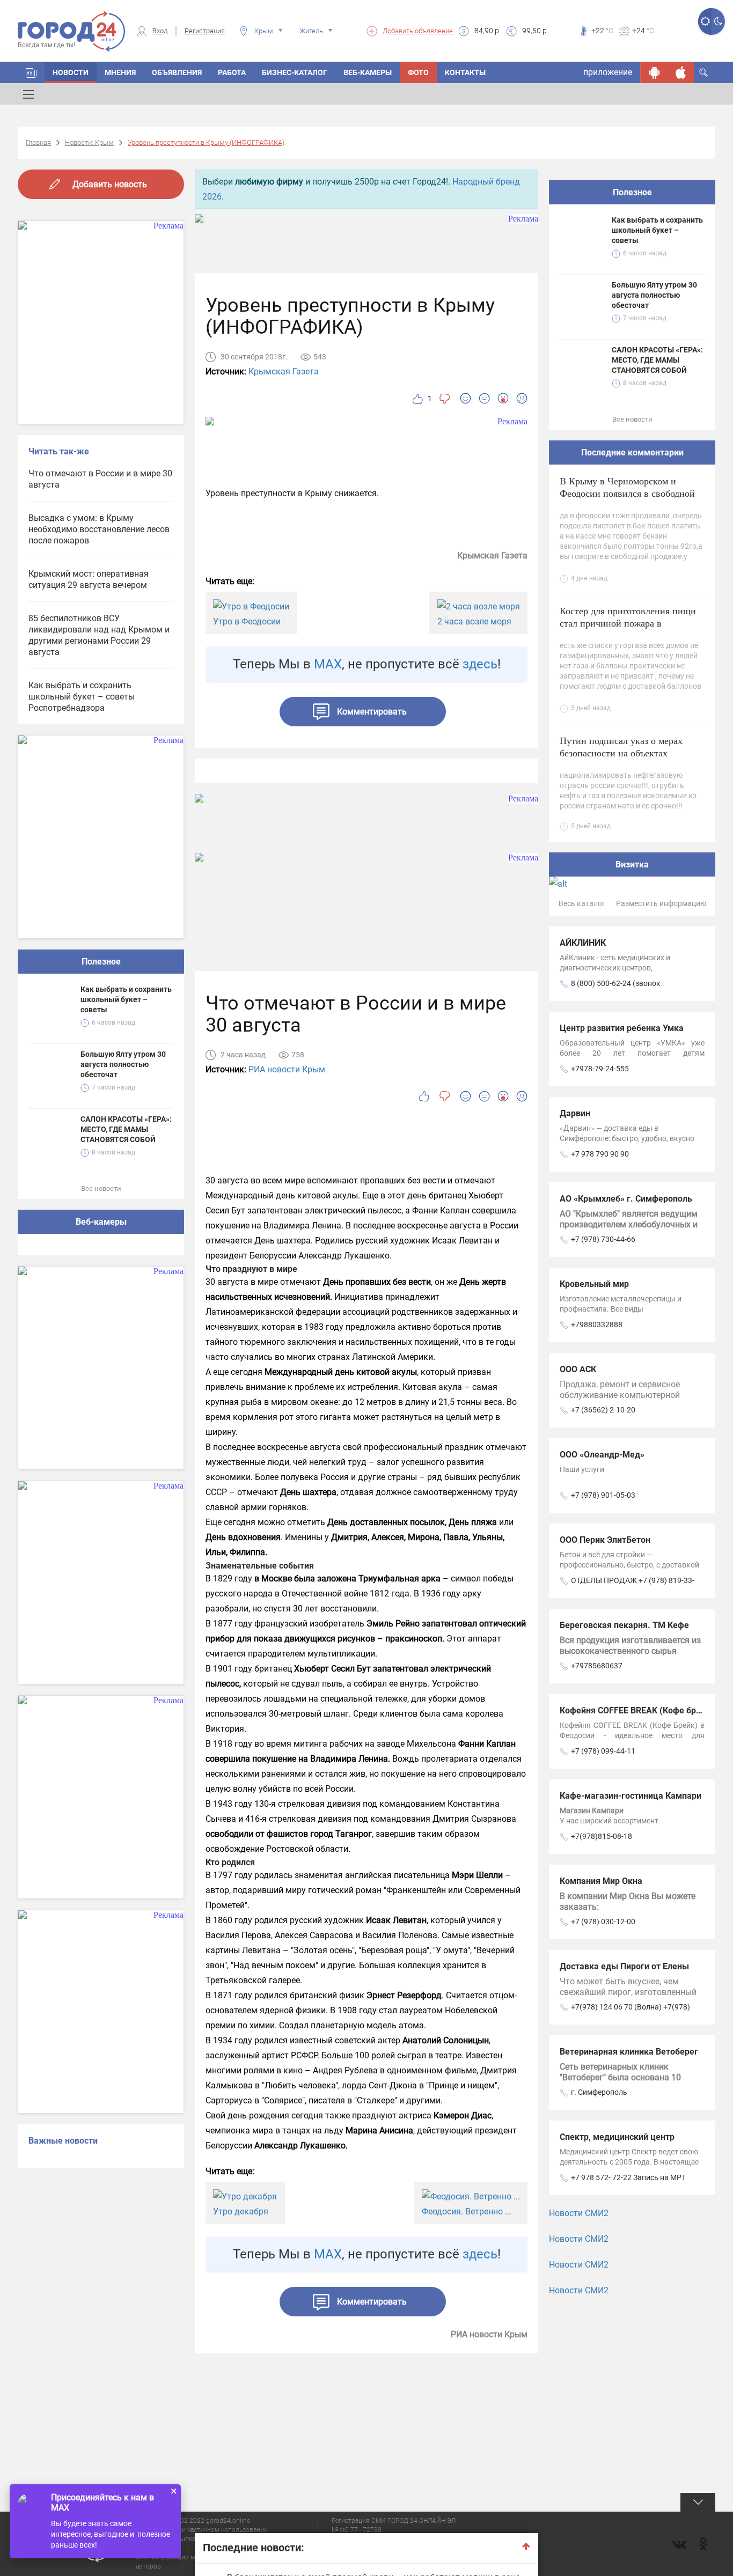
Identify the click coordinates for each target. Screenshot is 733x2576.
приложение (608, 72)
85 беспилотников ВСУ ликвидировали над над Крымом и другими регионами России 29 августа (99, 635)
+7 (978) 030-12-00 (603, 1922)
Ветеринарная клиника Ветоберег (629, 2052)
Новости (71, 72)
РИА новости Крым (287, 1069)
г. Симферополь (599, 2092)
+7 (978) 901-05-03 (603, 1495)
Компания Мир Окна (601, 1881)
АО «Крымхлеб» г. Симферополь (626, 1199)
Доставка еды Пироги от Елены (624, 1966)
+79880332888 (597, 1324)
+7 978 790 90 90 (600, 1154)
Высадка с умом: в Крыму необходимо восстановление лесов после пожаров (99, 529)
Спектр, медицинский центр (617, 2137)
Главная (38, 142)
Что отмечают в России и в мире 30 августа (100, 479)
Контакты (465, 72)
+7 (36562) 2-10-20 (603, 1410)
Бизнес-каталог (295, 72)
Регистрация (205, 31)
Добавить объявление (418, 31)
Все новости (101, 1188)
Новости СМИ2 (579, 2213)
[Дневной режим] (705, 21)
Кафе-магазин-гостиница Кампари (631, 1796)
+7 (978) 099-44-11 (603, 1751)
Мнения (120, 72)
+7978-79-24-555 (600, 1069)
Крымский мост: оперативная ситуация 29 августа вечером (89, 579)
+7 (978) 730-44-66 (603, 1239)
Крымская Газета (284, 371)
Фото (418, 72)
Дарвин (575, 1113)
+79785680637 (597, 1666)
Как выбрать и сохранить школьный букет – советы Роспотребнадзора (82, 697)
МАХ (328, 664)
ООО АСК (578, 1369)
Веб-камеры (368, 72)
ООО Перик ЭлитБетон (605, 1540)
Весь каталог (582, 903)
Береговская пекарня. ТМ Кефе (624, 1625)
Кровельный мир (594, 1284)
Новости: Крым (89, 142)
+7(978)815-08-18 (602, 1836)
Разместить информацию (661, 903)
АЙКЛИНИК (583, 943)
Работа (232, 72)
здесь (480, 664)
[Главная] (31, 72)
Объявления (177, 72)
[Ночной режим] (718, 21)
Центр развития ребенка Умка (622, 1028)
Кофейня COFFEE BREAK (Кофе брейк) (637, 1710)
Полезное (101, 962)
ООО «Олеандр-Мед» (602, 1455)
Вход (160, 31)
